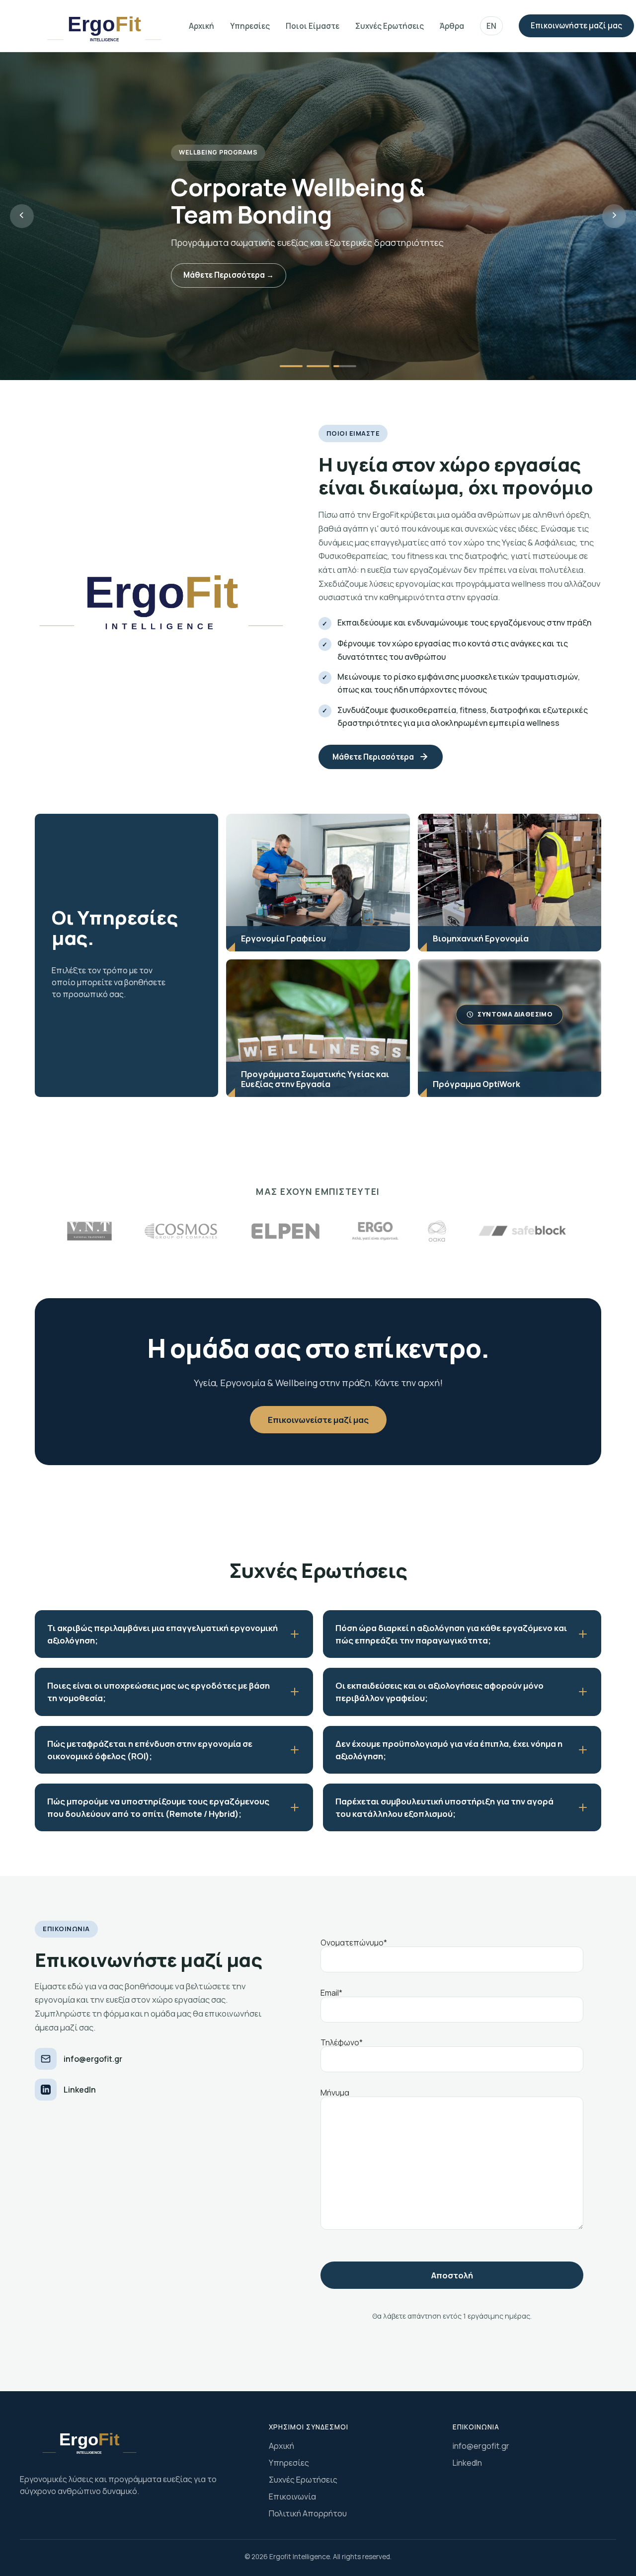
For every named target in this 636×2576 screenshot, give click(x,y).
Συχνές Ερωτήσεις (390, 26)
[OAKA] (89, 1231)
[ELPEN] (181, 1231)
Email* (331, 1993)
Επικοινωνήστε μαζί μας (576, 26)
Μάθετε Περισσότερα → (229, 275)
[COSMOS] (285, 1231)
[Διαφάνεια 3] (345, 366)
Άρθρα (452, 26)
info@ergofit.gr (93, 2059)
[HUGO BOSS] (522, 1231)
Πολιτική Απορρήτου (308, 2513)
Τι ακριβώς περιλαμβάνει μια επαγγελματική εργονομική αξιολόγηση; (162, 1634)
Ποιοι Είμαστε (313, 26)
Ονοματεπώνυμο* (354, 1943)
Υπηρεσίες (250, 26)
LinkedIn (80, 2090)
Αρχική (201, 26)
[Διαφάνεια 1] (291, 366)
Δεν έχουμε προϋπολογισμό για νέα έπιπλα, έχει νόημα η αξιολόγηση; (449, 1750)
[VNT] (437, 1231)
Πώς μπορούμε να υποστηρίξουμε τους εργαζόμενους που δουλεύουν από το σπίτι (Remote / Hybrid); (158, 1807)
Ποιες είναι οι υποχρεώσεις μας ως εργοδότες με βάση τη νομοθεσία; (159, 1692)
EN (491, 26)
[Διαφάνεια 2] (318, 366)
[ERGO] (375, 1231)
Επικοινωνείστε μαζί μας (318, 1420)
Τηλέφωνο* (342, 2043)
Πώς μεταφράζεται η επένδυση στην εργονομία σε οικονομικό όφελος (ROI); (150, 1750)
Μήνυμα (335, 2093)
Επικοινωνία (292, 2497)
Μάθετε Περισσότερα (373, 757)
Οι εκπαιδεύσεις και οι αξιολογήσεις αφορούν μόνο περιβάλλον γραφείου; (439, 1692)
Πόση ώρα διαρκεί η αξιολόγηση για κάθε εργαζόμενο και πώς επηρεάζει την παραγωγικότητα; (451, 1634)
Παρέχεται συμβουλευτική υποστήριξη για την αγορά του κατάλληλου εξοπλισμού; (444, 1807)
